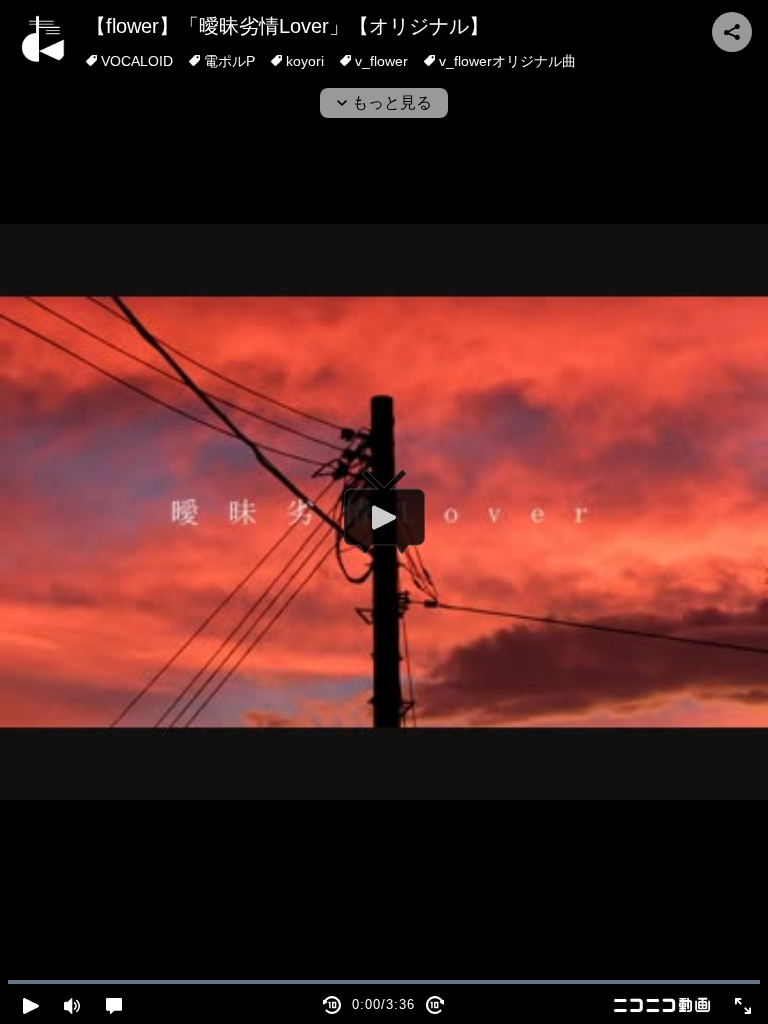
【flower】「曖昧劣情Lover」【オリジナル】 (287, 26)
